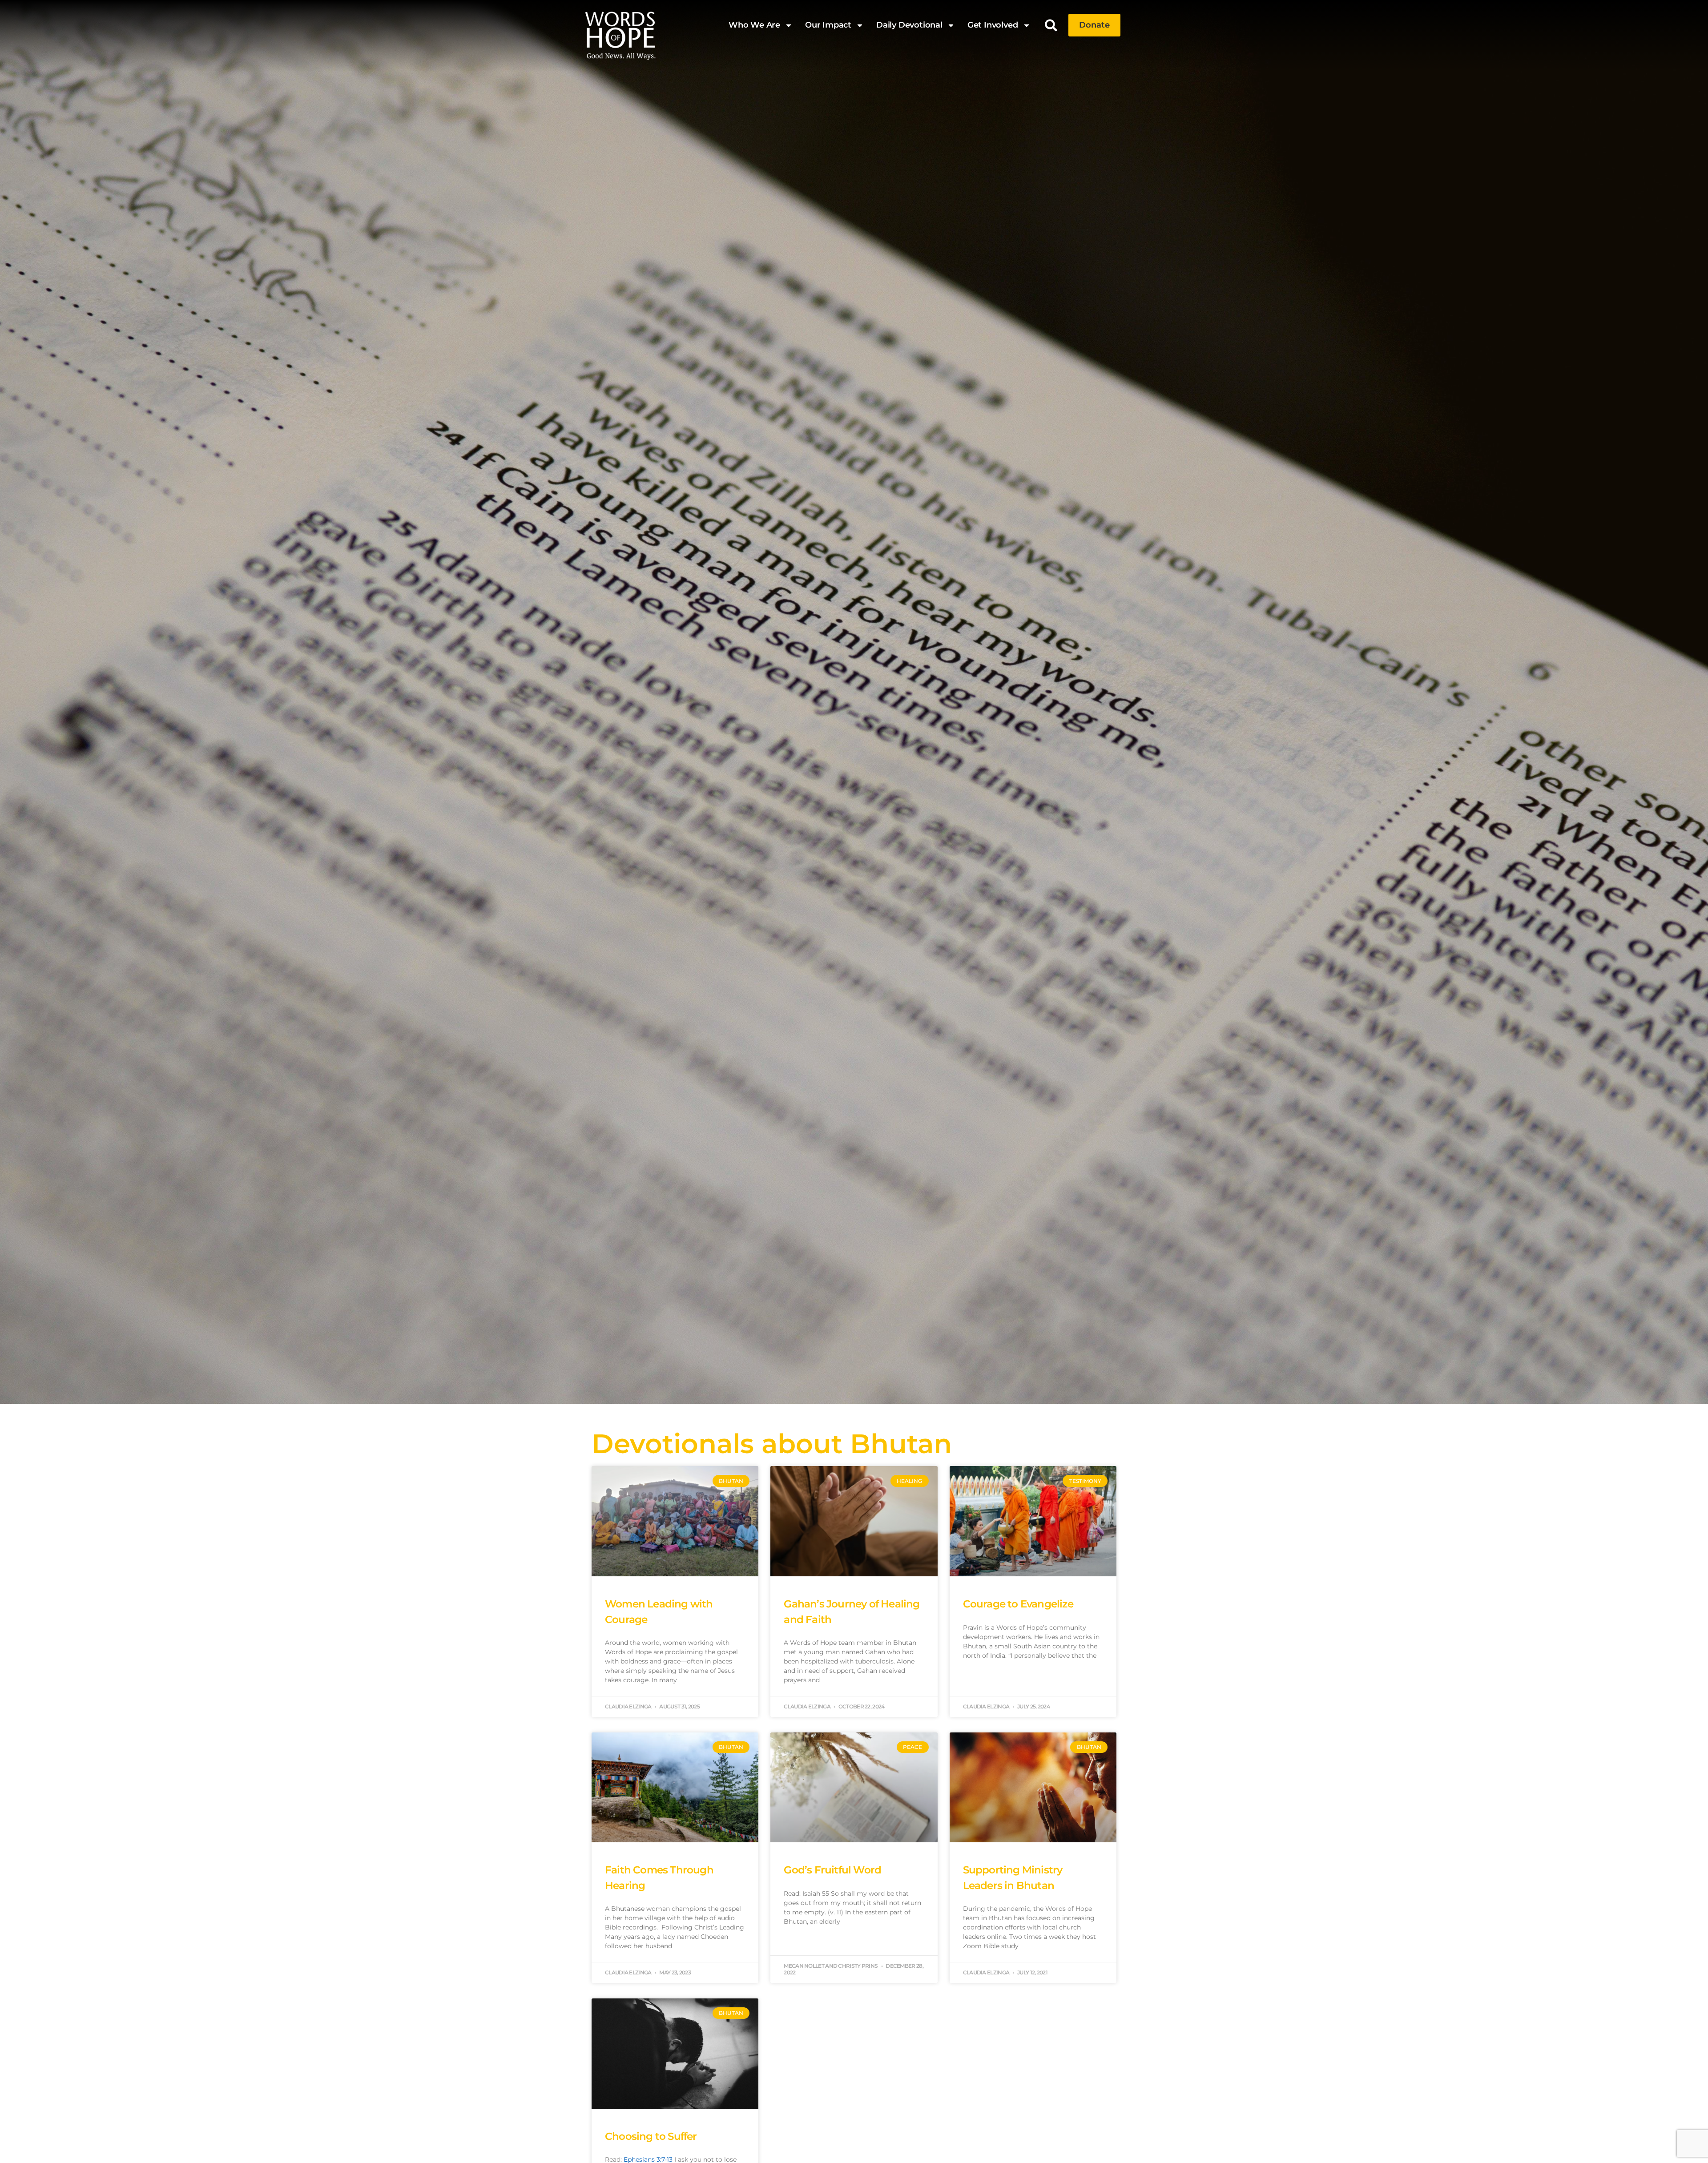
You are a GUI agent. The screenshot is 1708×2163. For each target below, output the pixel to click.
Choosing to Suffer (651, 2136)
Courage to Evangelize (1018, 1604)
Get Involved (993, 25)
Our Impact (828, 25)
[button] (1051, 25)
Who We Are (754, 25)
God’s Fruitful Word (832, 1870)
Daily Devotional (909, 25)
